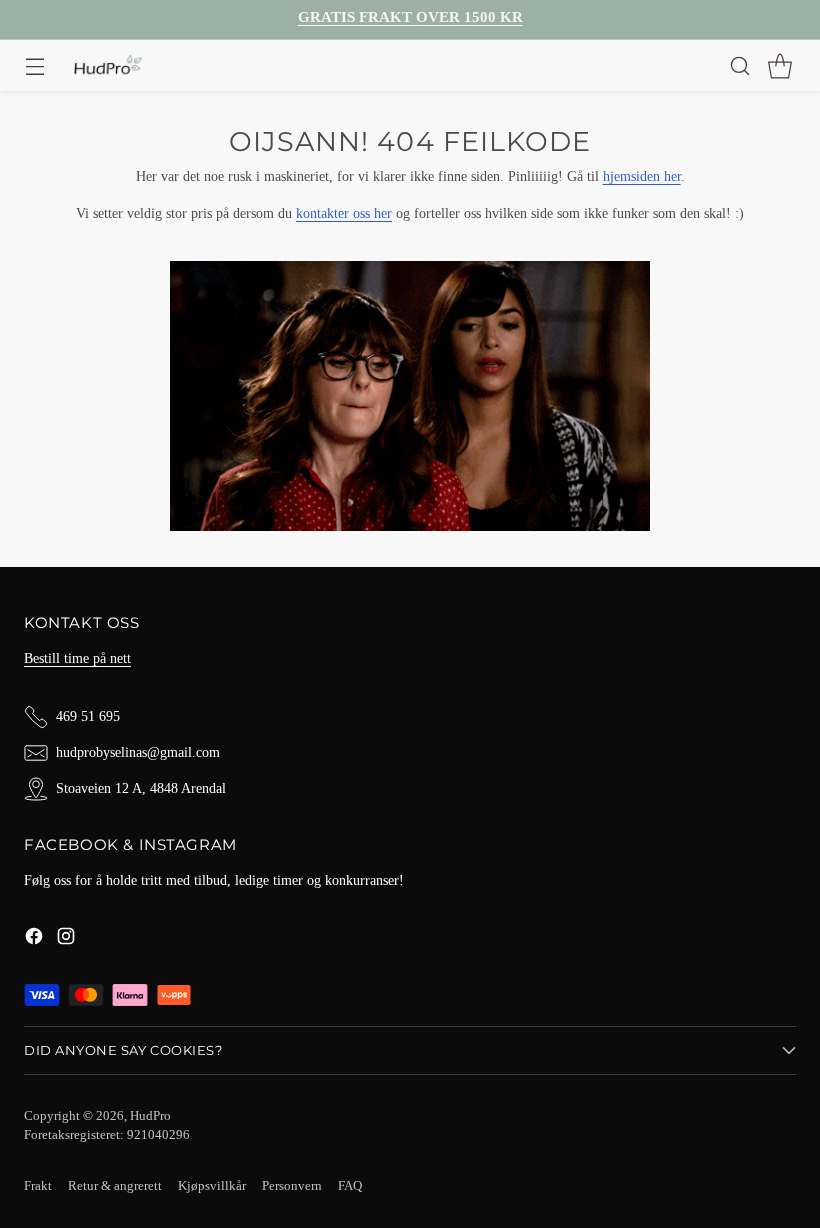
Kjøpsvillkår (212, 1186)
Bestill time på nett (77, 658)
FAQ (350, 1186)
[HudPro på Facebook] (34, 939)
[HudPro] (107, 66)
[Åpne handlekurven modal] (779, 65)
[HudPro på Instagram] (66, 939)
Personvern (292, 1186)
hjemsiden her (642, 176)
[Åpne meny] (34, 65)
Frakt (38, 1186)
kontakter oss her (344, 213)
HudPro (150, 1116)
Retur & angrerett (115, 1186)
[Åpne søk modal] (739, 65)
